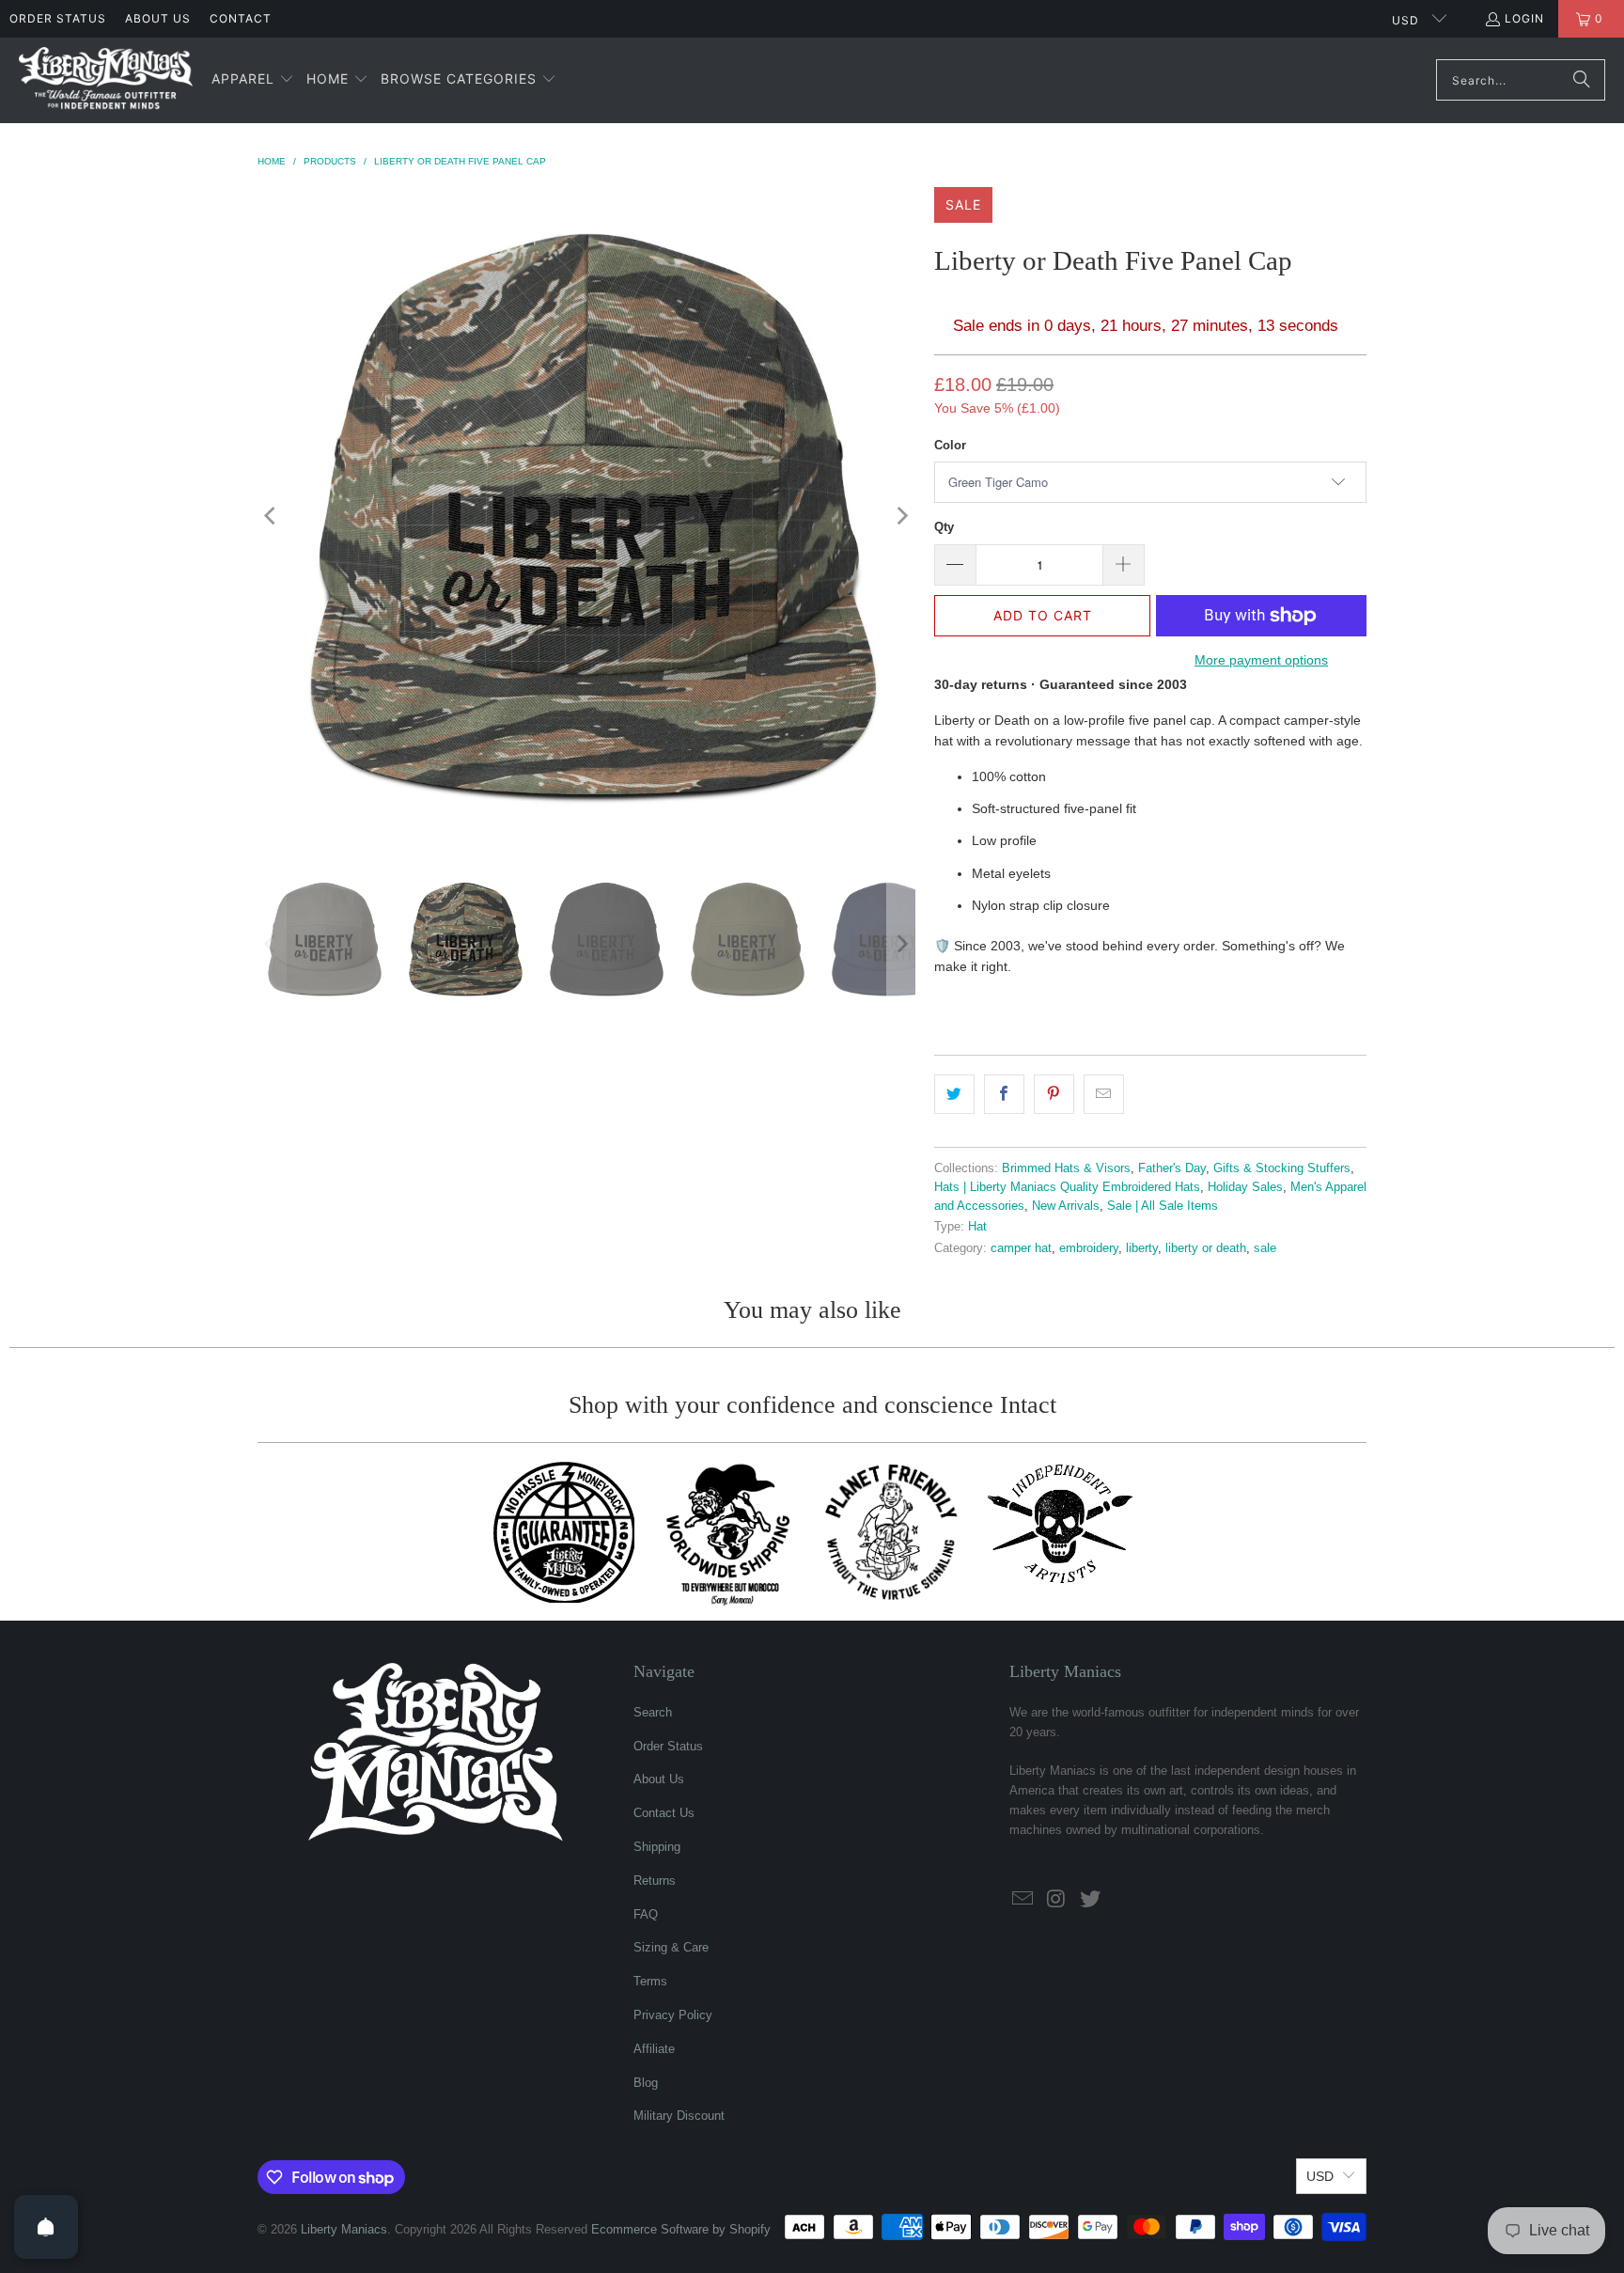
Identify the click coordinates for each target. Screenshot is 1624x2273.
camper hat (1021, 1248)
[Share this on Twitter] (954, 1094)
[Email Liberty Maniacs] (1023, 1900)
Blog (646, 2083)
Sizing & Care (671, 1947)
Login (1524, 18)
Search (653, 1712)
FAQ (646, 1914)
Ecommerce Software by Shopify (681, 2229)
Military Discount (679, 2116)
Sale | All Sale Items (1163, 1206)
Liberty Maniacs (344, 2229)
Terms (650, 1981)
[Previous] (272, 516)
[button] (253, 80)
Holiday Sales (1245, 1187)
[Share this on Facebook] (1004, 1094)
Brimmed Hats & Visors (1066, 1168)
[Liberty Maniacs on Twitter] (1090, 1900)
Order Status (58, 18)
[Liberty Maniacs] (106, 80)
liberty (1142, 1248)
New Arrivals (1066, 1206)
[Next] (901, 516)
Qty (944, 527)
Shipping (657, 1847)
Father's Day (1172, 1168)
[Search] (1582, 80)
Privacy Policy (673, 2015)
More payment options (1261, 660)
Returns (655, 1881)
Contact (241, 18)
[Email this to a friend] (1104, 1094)
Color (950, 445)
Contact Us (664, 1813)
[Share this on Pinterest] (1054, 1094)
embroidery (1089, 1248)
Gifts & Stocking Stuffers (1282, 1168)
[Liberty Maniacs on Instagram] (1057, 1900)
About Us (158, 18)
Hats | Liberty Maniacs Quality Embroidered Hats (1067, 1187)
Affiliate (654, 2049)
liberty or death (1206, 1248)
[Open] (46, 2227)
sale (1265, 1248)
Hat (977, 1227)
